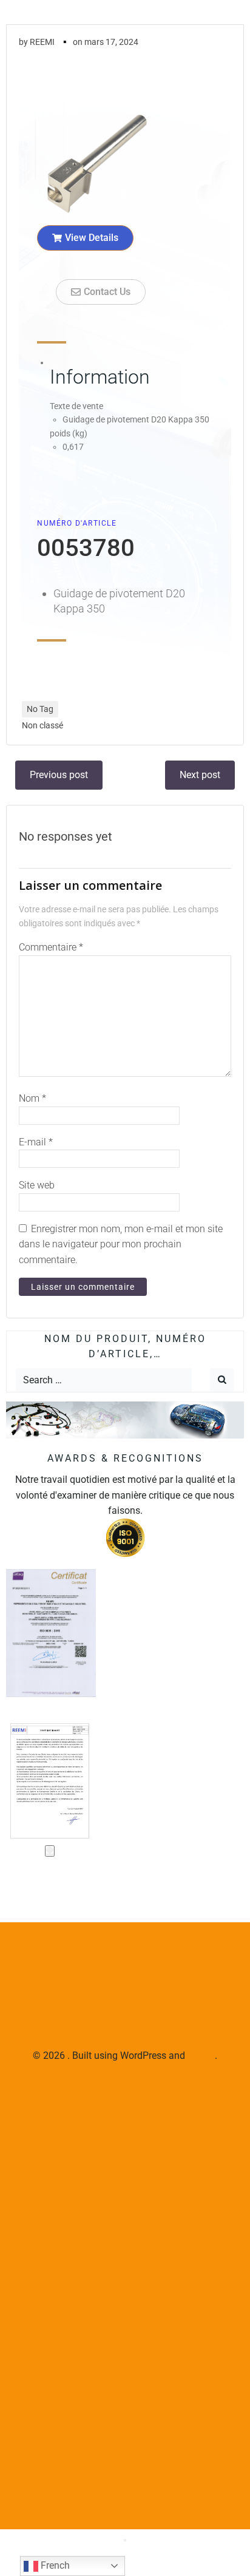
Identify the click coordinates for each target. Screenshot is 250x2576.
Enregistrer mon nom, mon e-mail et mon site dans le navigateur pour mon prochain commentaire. (121, 1244)
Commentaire (51, 947)
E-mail (36, 1142)
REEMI (42, 42)
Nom (32, 1098)
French (54, 2565)
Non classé (42, 725)
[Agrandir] (50, 1851)
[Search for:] (104, 1380)
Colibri (201, 2056)
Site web (37, 1185)
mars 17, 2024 (111, 42)
